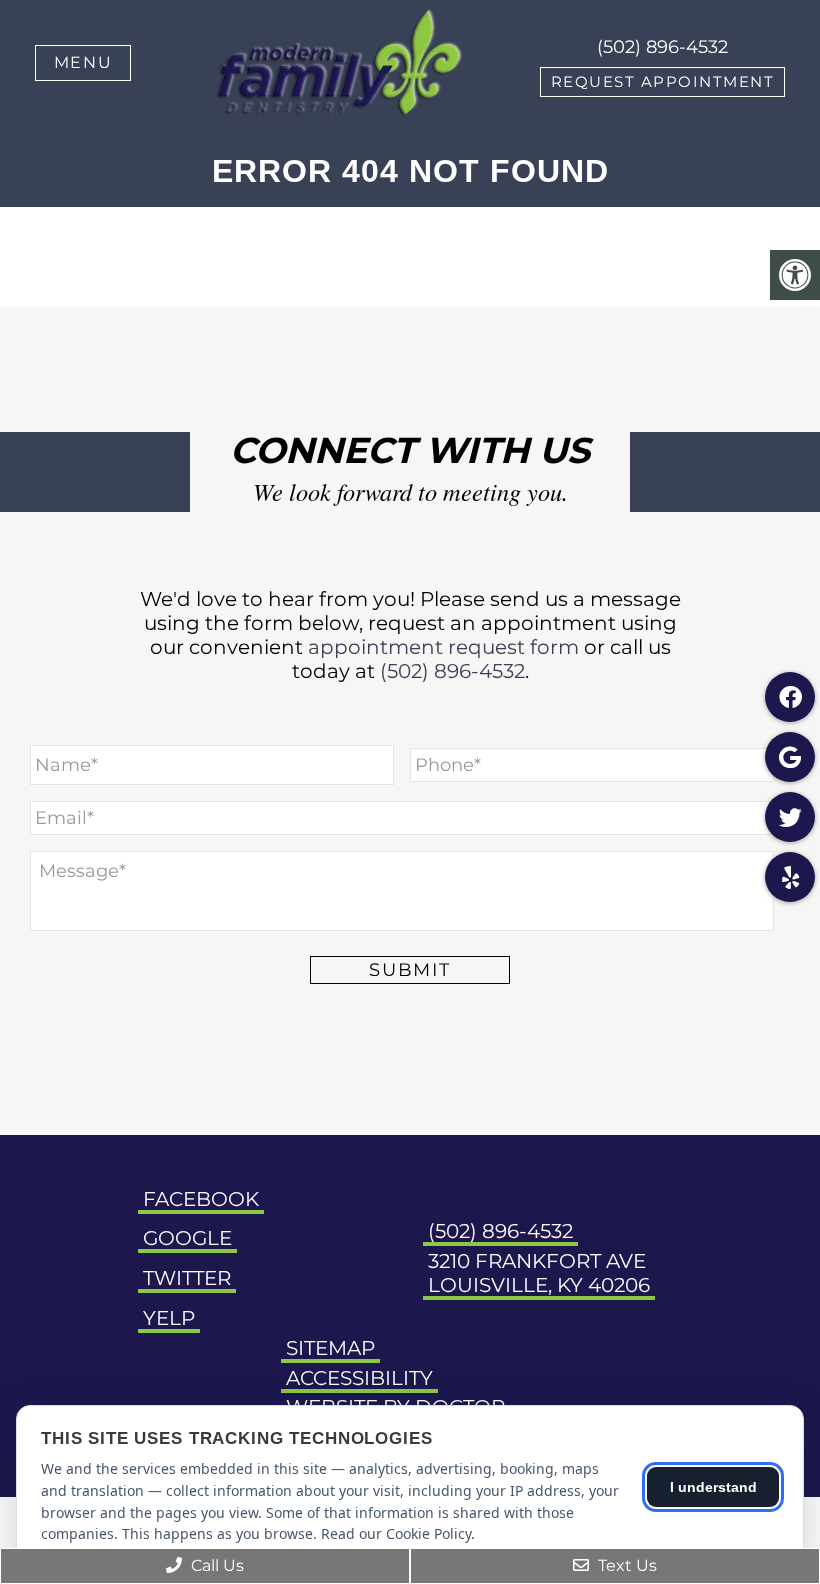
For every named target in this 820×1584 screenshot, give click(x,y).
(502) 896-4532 (662, 47)
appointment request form (443, 647)
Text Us (625, 1565)
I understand (713, 1487)
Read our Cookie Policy (396, 1533)
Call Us (215, 1565)
